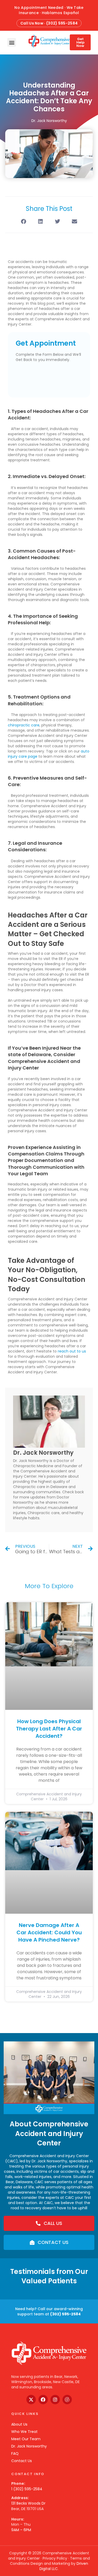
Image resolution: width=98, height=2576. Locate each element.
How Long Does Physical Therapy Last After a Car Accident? (49, 1729)
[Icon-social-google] (67, 2400)
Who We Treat (24, 2432)
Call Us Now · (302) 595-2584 (49, 23)
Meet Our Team (26, 2439)
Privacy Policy (55, 2558)
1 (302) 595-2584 (27, 2489)
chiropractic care (24, 725)
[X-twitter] (31, 2400)
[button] (12, 42)
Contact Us (22, 2461)
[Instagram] (55, 2400)
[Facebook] (43, 2400)
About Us (19, 2424)
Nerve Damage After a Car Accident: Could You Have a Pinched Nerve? (49, 1932)
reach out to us (72, 1351)
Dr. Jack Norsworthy (29, 2446)
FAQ (15, 2453)
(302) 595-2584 (65, 2314)
